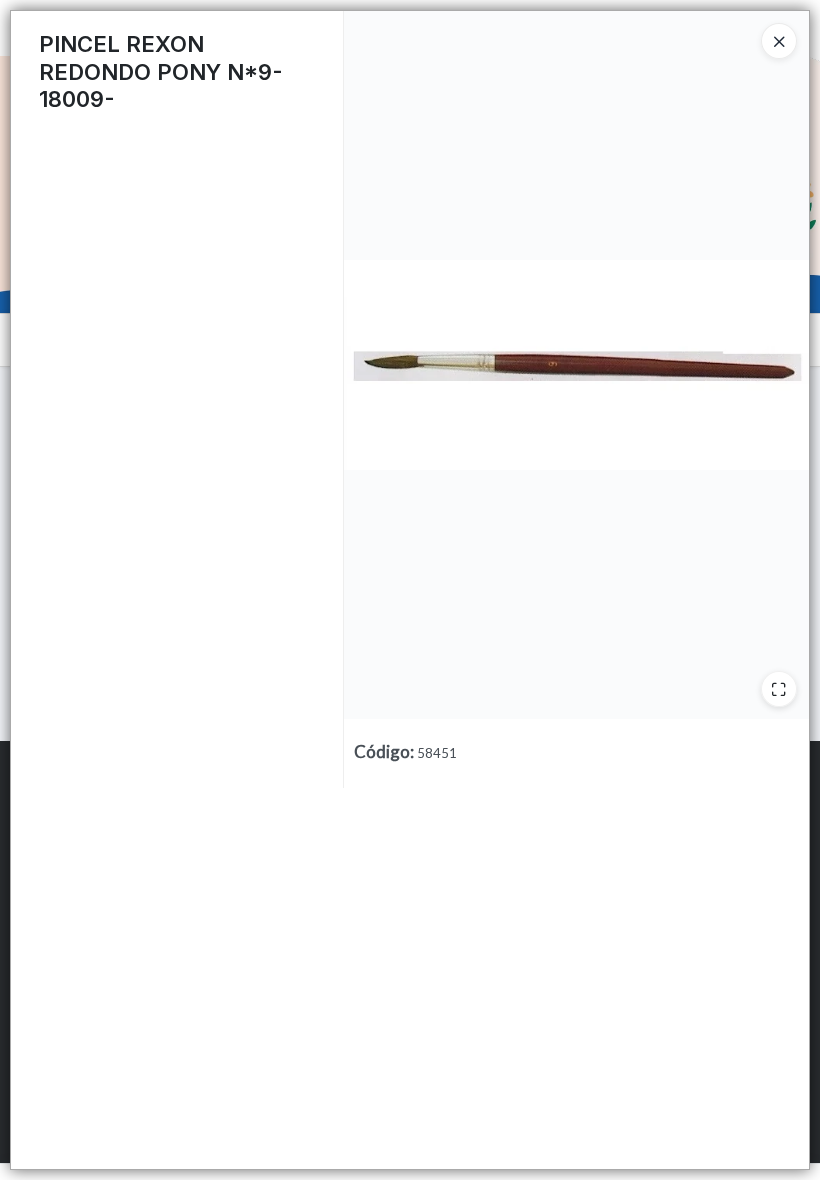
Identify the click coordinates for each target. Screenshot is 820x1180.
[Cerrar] (779, 41)
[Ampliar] (779, 689)
